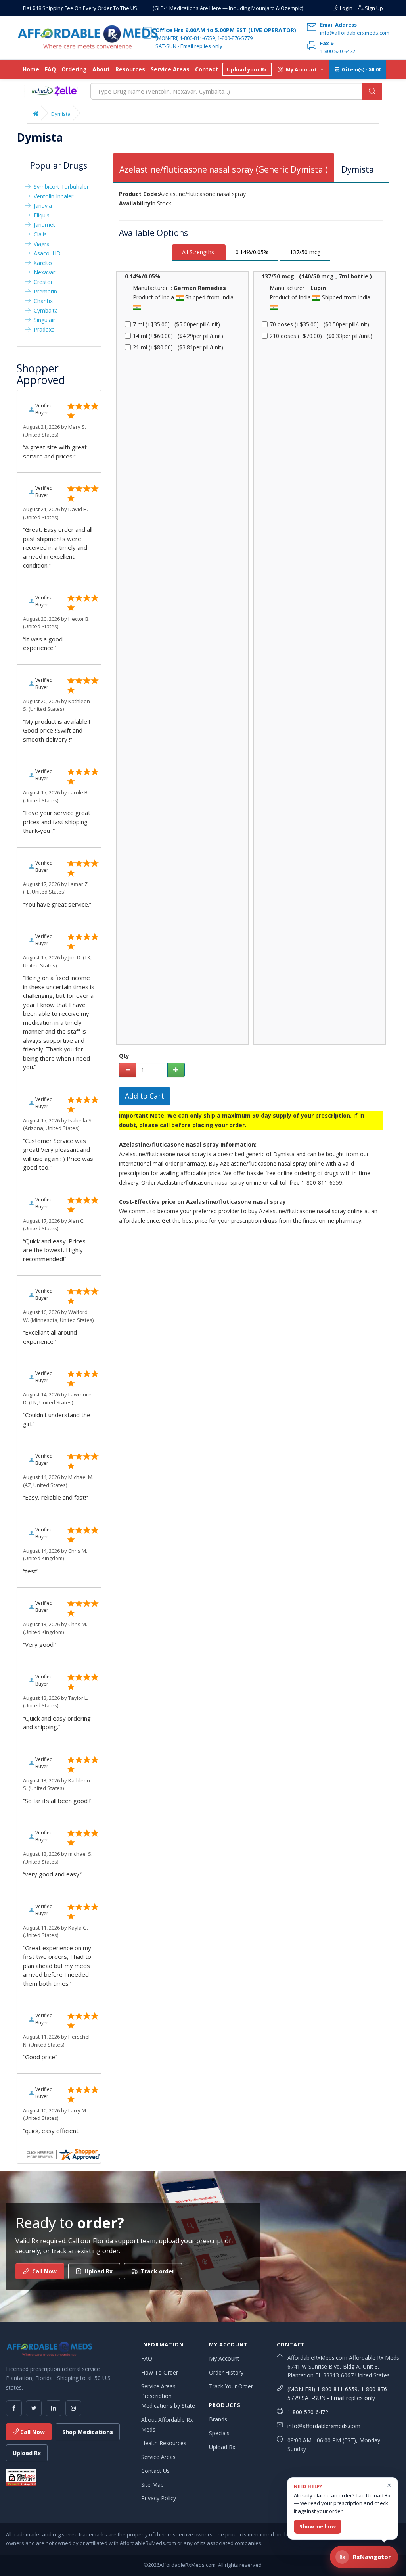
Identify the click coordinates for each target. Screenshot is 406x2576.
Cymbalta (44, 310)
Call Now (32, 2432)
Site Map (152, 2485)
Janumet (43, 225)
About (101, 69)
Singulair (43, 320)
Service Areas (170, 69)
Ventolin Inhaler (52, 196)
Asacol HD (46, 253)
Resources (130, 69)
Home (31, 69)
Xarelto (41, 263)
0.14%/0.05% (252, 252)
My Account (224, 2358)
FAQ (50, 69)
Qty (124, 1056)
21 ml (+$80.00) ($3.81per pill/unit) (178, 347)
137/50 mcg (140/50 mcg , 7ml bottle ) (317, 276)
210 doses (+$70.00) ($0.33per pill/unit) (321, 336)
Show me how (318, 2526)
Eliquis (40, 215)
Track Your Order (231, 2386)
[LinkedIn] (54, 2408)
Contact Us (155, 2471)
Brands (218, 2419)
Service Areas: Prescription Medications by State (168, 2396)
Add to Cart (145, 1096)
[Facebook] (14, 2408)
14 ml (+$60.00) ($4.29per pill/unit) (178, 336)
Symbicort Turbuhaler (60, 187)
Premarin (44, 291)
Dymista (61, 114)
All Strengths (198, 252)
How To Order (160, 2372)
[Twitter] (34, 2408)
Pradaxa (43, 329)
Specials (219, 2433)
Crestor (42, 282)
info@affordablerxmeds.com (324, 2426)
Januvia (41, 206)
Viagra (40, 244)
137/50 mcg (305, 252)
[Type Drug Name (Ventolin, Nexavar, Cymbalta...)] (372, 91)
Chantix (42, 301)
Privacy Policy (159, 2498)
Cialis (39, 234)
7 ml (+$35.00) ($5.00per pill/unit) (176, 324)
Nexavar (43, 272)
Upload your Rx (247, 69)
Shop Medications (88, 2432)
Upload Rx (27, 2453)
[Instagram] (73, 2408)
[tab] (224, 168)
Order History (226, 2372)
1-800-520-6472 (308, 2412)
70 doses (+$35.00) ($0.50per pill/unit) (319, 324)
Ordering (74, 69)
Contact (207, 69)
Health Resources (164, 2443)
